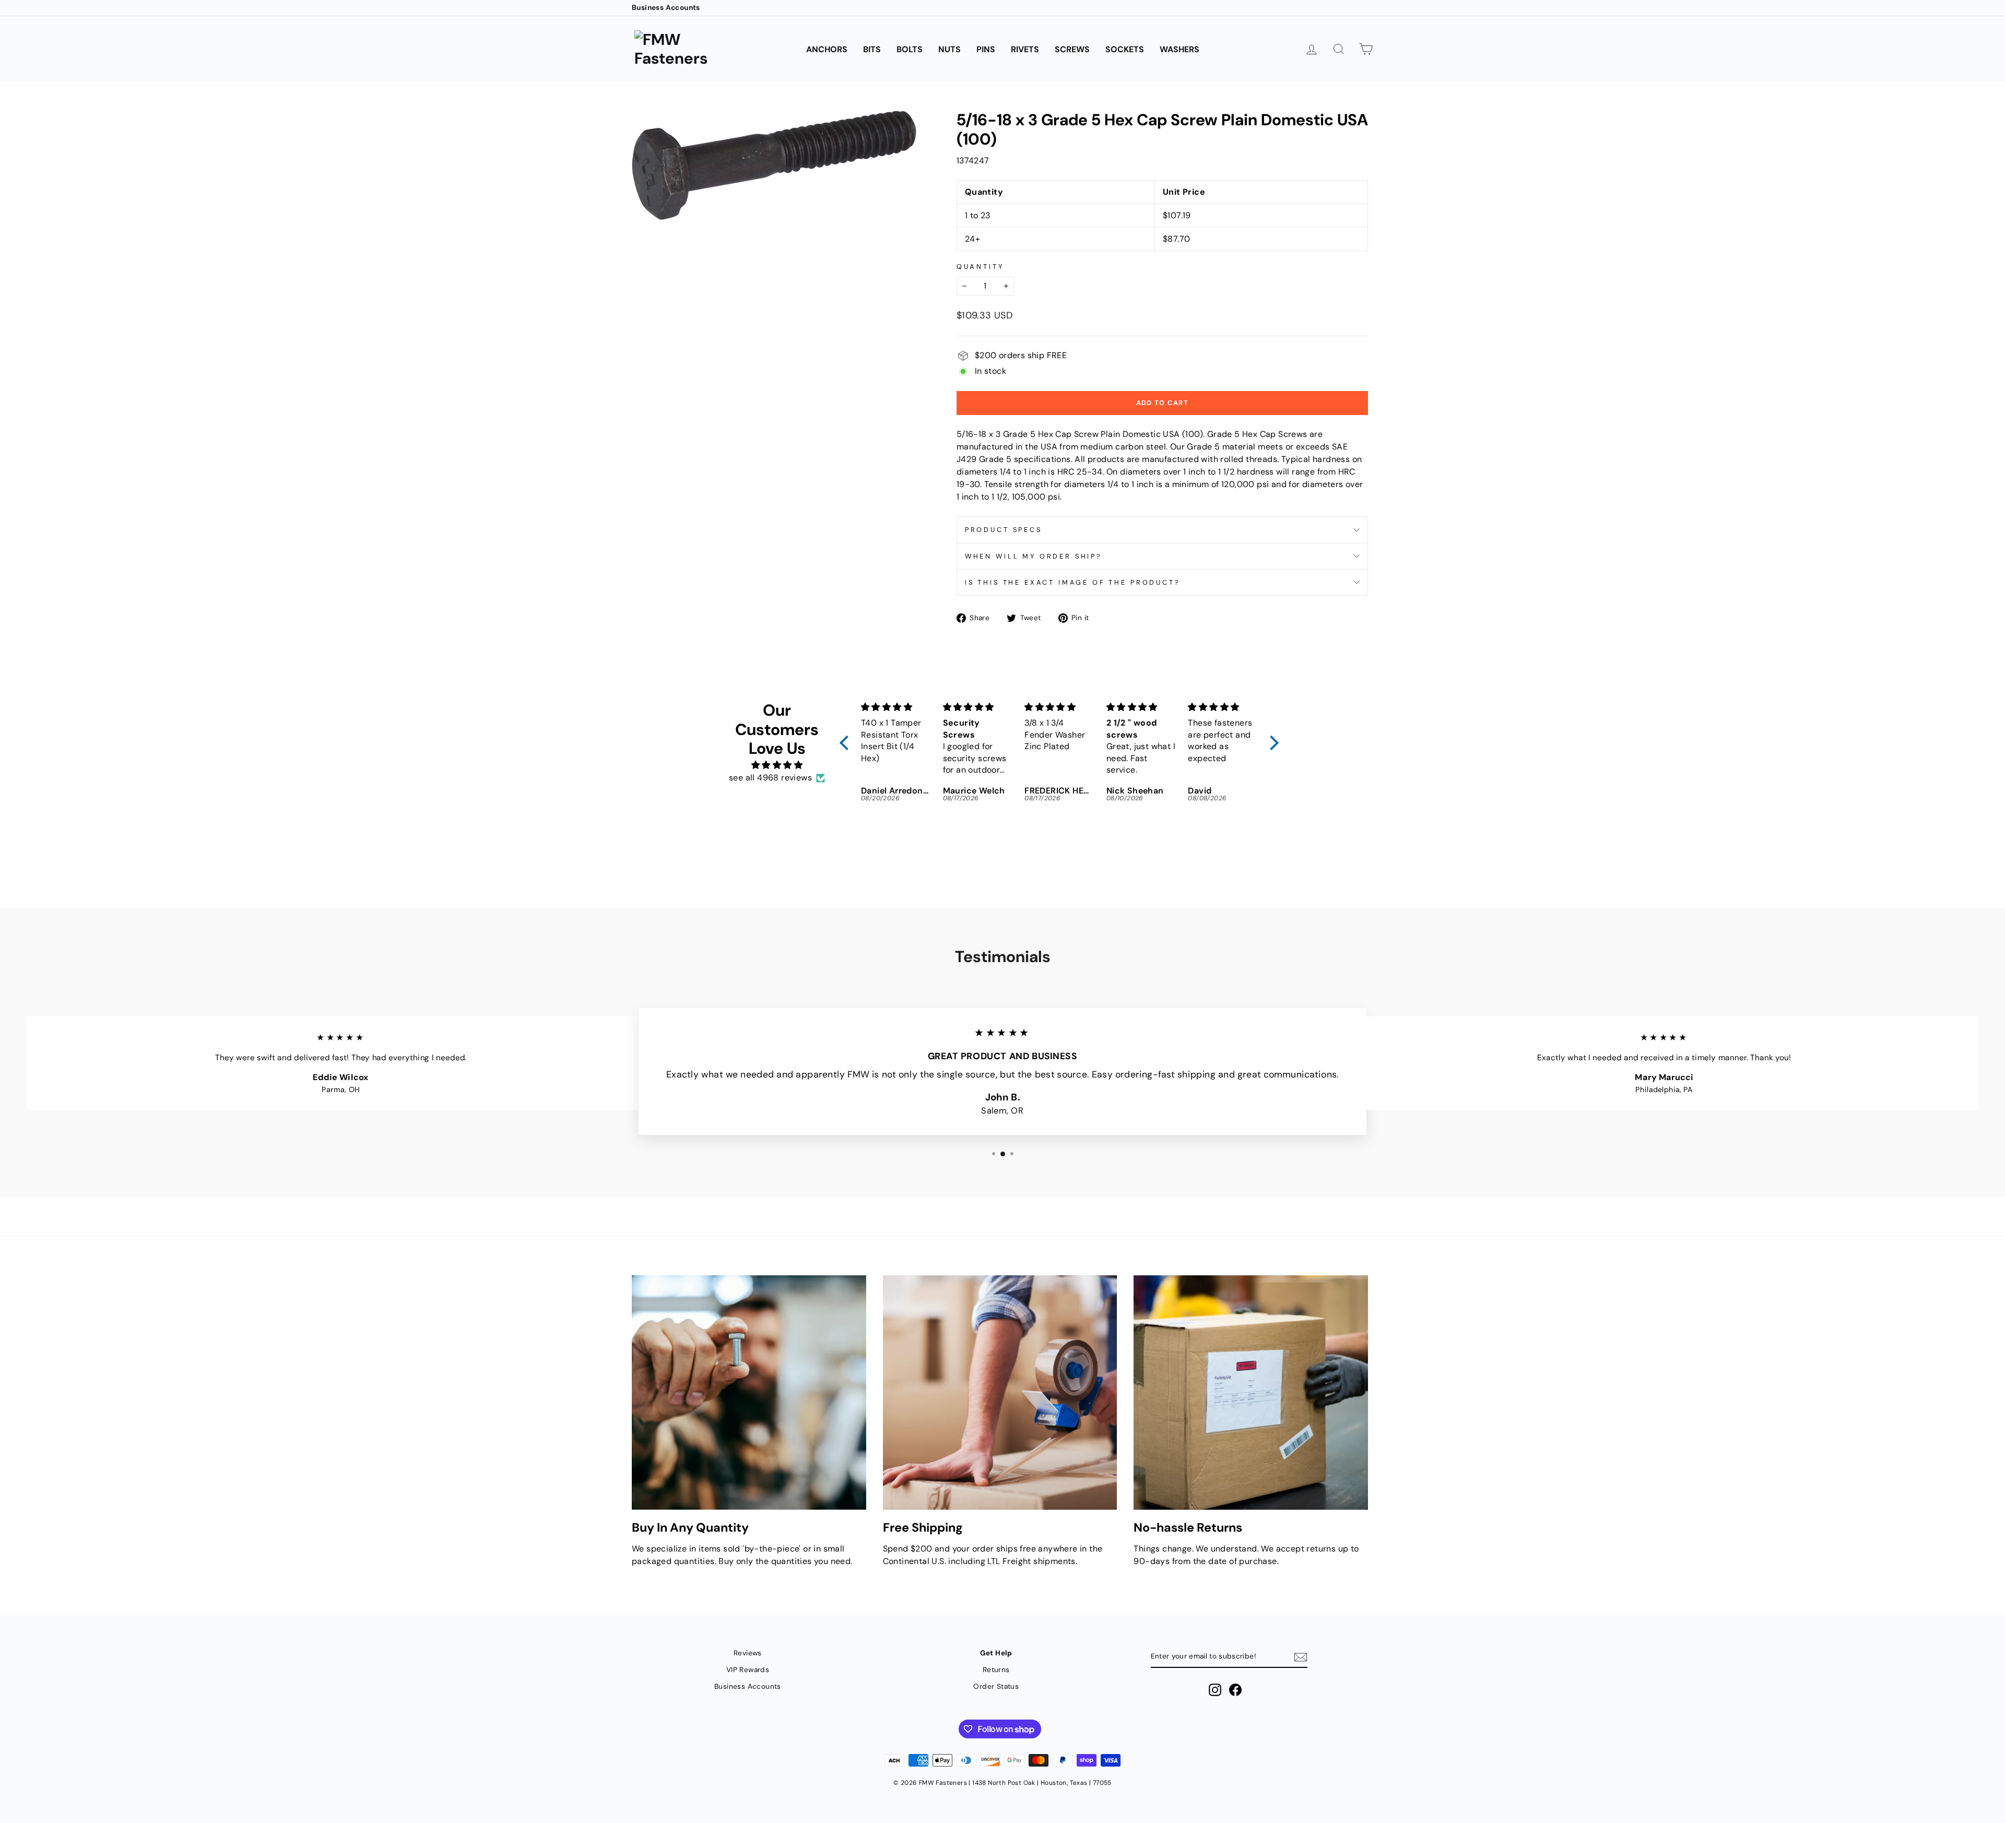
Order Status (996, 1686)
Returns (996, 1670)
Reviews (748, 1653)
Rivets (1025, 49)
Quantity (980, 266)
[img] (777, 765)
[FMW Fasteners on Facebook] (1235, 1690)
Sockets (1125, 49)
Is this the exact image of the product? (1073, 582)
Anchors (827, 49)
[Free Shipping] (1000, 1393)
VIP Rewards (748, 1670)
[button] (847, 743)
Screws (1072, 49)
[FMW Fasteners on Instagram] (1215, 1690)
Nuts (950, 49)
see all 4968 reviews (770, 778)
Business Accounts (666, 8)
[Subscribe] (1301, 1657)
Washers (1180, 49)
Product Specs (1004, 530)
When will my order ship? (1034, 556)
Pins (986, 49)
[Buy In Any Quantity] (749, 1393)
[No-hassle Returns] (1251, 1393)
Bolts (910, 49)
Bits (872, 49)
